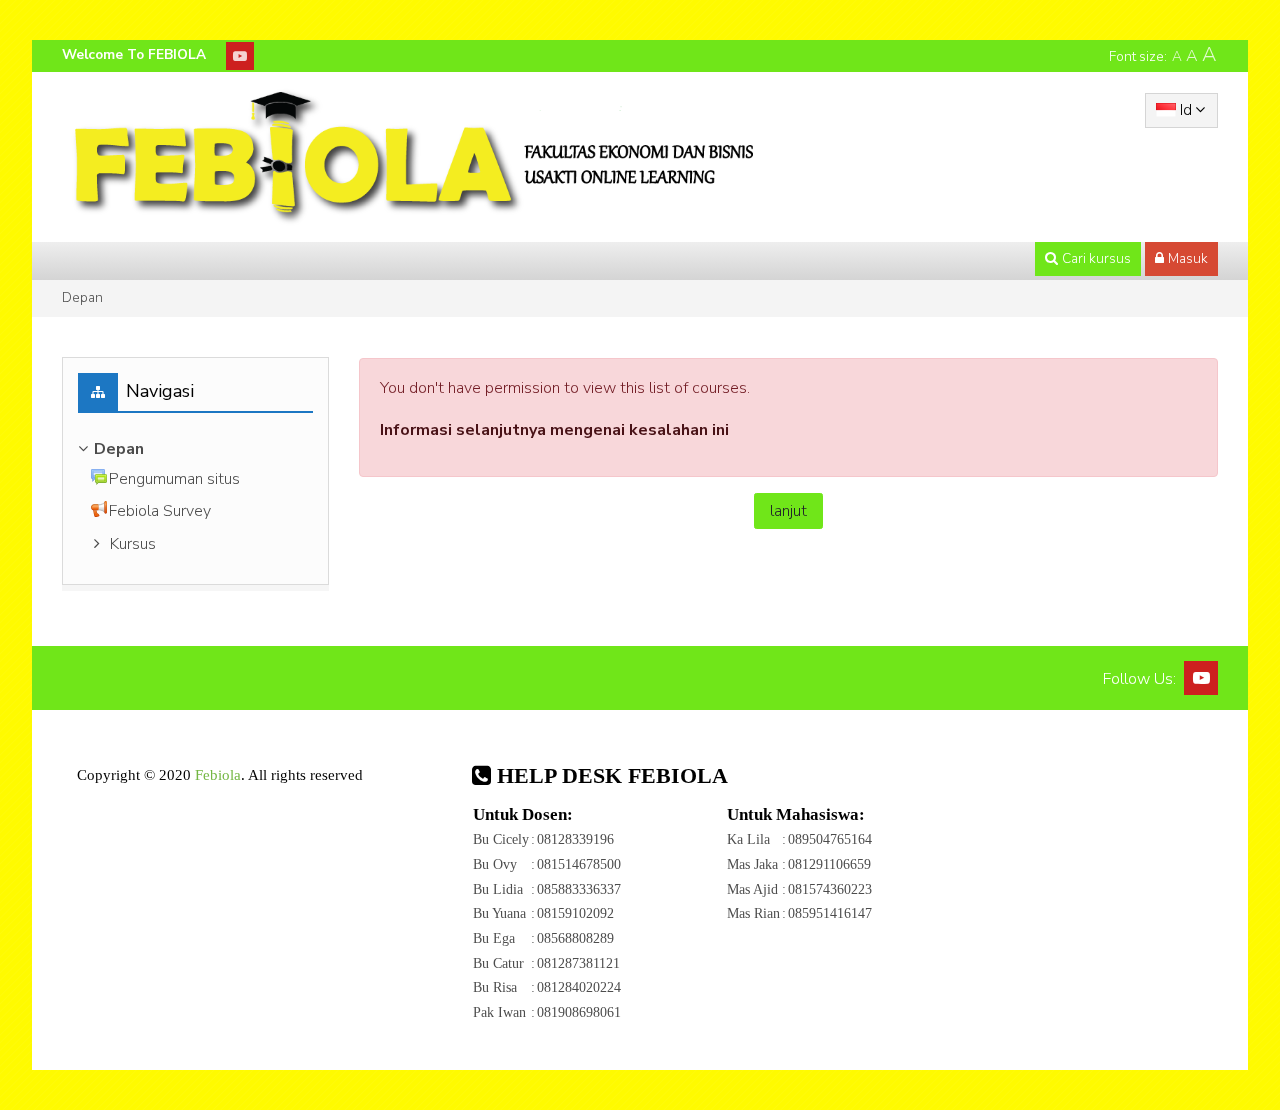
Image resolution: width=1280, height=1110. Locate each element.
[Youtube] (240, 56)
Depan (82, 297)
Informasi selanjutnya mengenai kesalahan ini (554, 430)
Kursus (133, 544)
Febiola (218, 775)
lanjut (788, 511)
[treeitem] (195, 449)
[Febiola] (412, 156)
